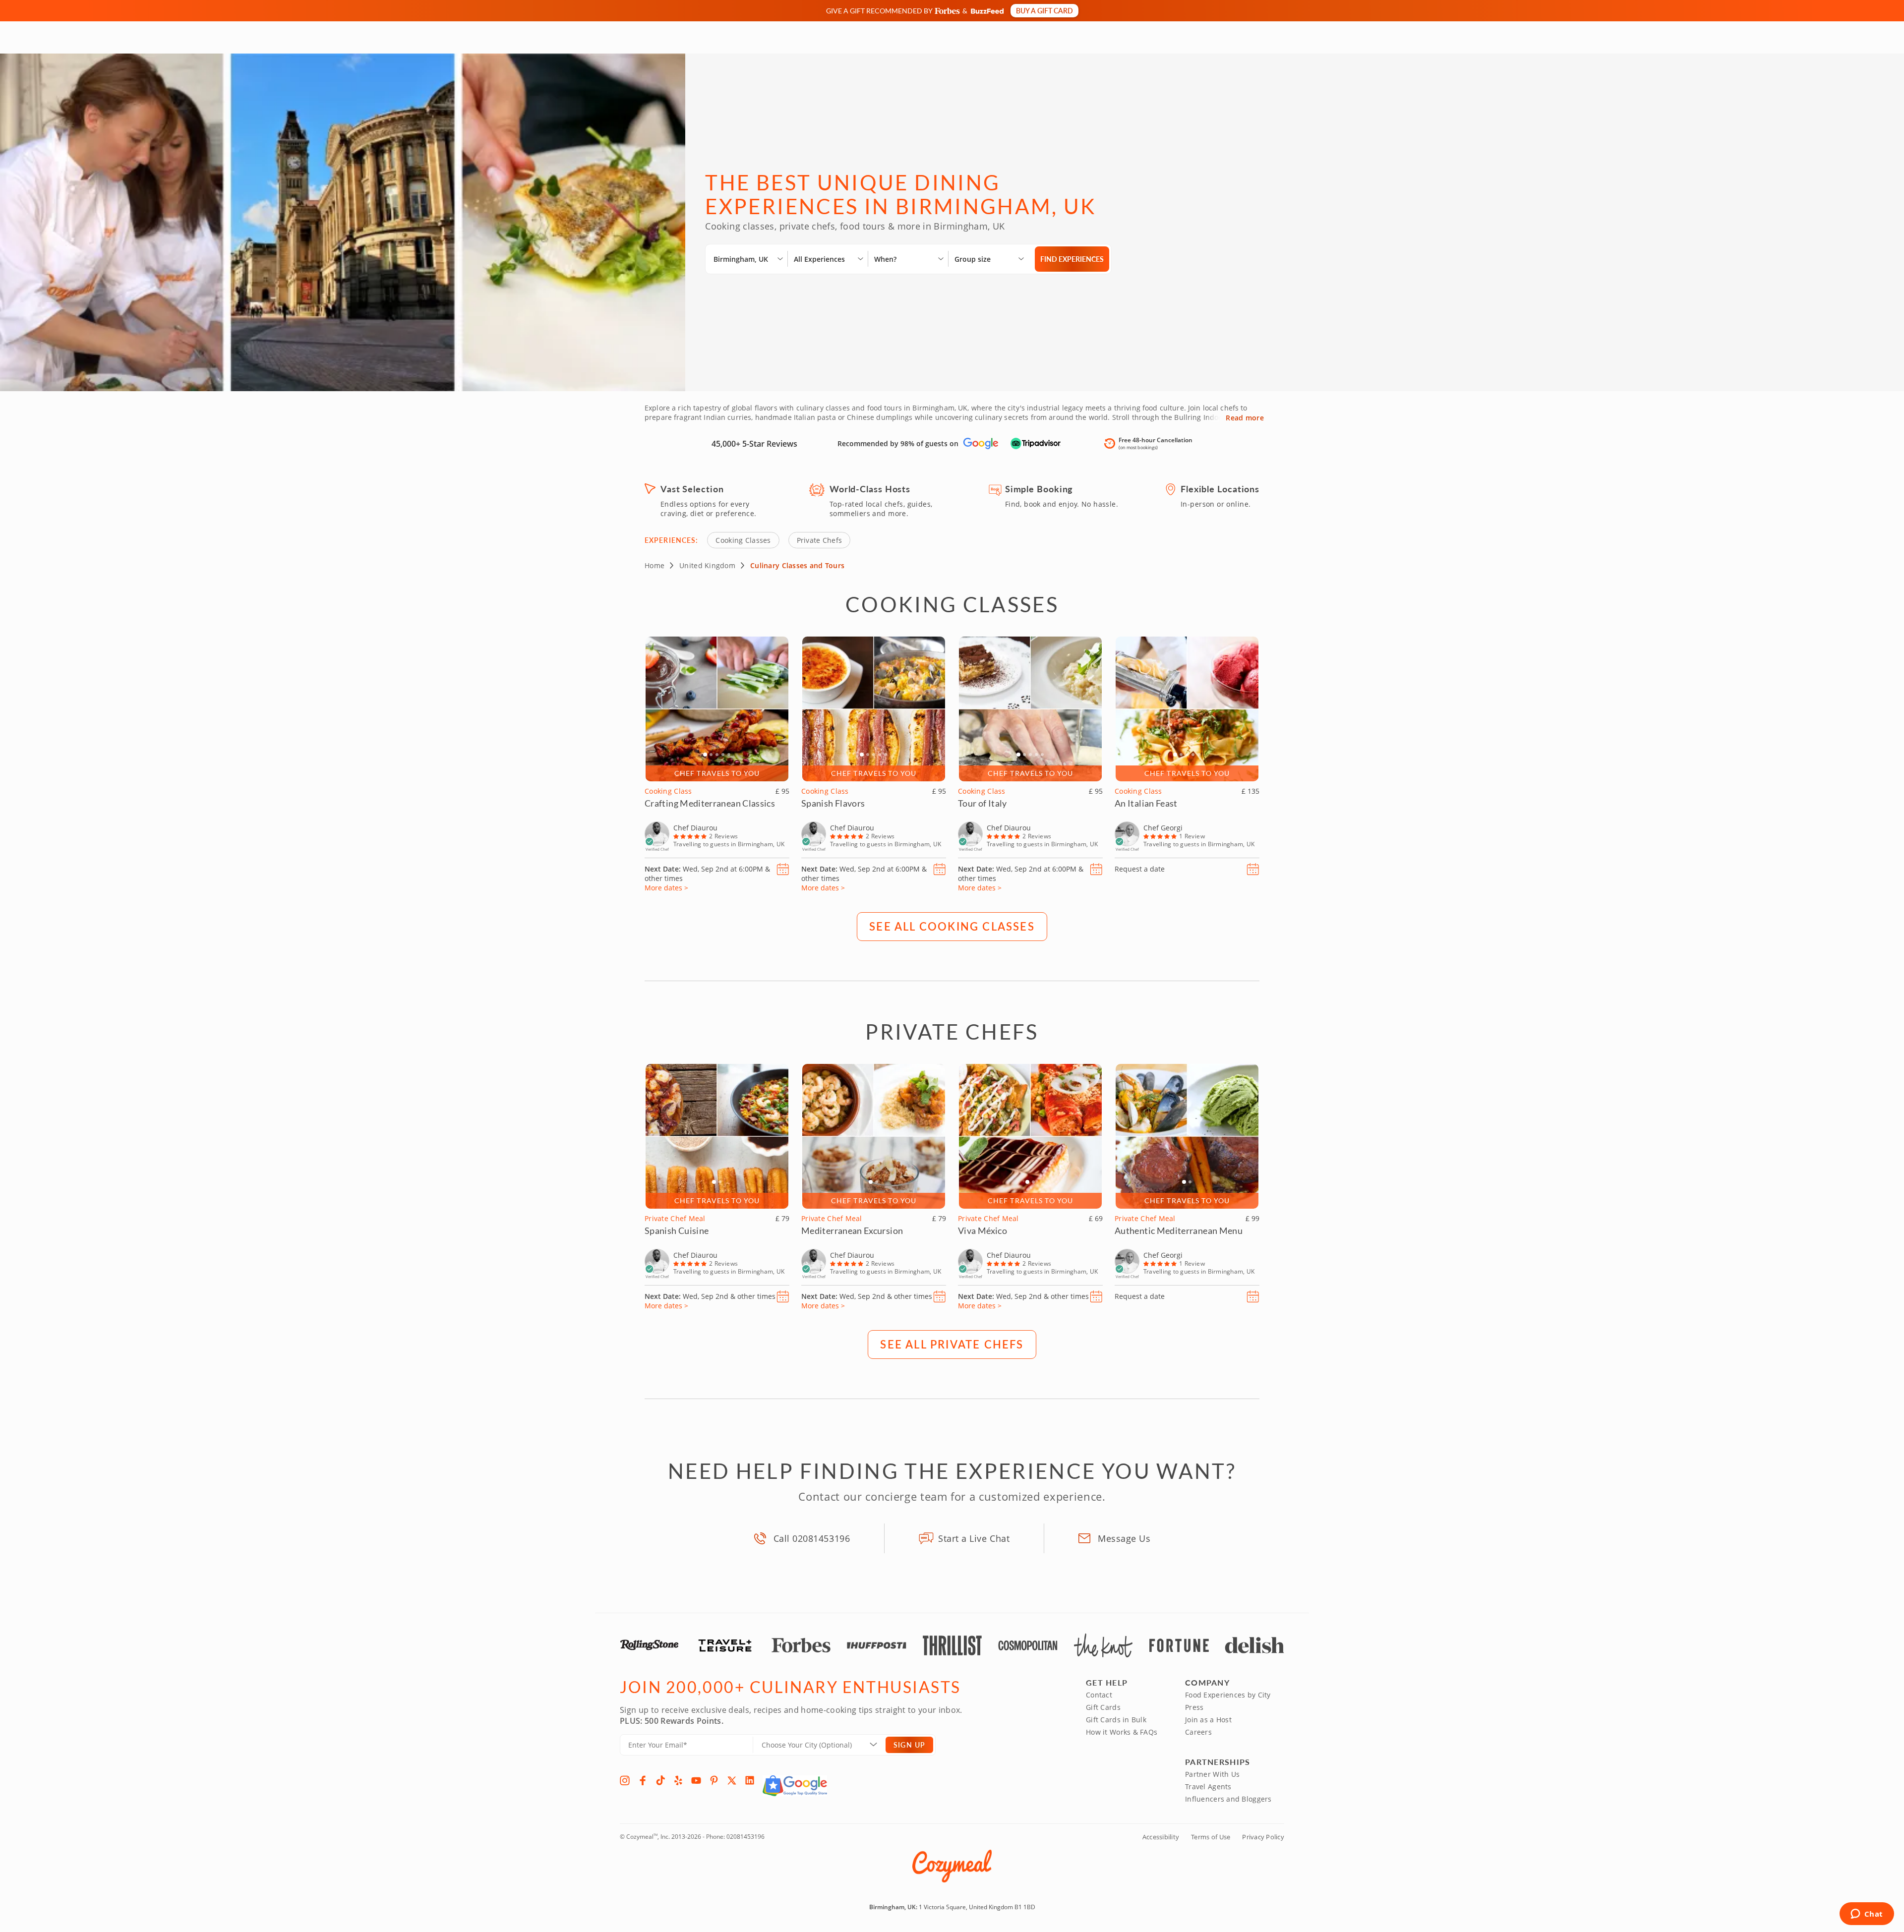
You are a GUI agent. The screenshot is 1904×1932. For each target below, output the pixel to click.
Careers (1198, 1732)
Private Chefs (820, 540)
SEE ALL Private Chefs (952, 1344)
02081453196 (745, 1837)
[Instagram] (625, 1780)
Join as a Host (1208, 1720)
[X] (732, 1780)
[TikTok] (660, 1780)
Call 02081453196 (812, 1538)
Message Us (1124, 1538)
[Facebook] (643, 1780)
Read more (1245, 418)
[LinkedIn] (750, 1780)
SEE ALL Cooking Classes (952, 926)
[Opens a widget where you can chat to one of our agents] (1867, 1915)
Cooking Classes (743, 540)
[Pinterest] (714, 1780)
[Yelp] (678, 1780)
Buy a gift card (1044, 10)
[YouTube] (696, 1780)
